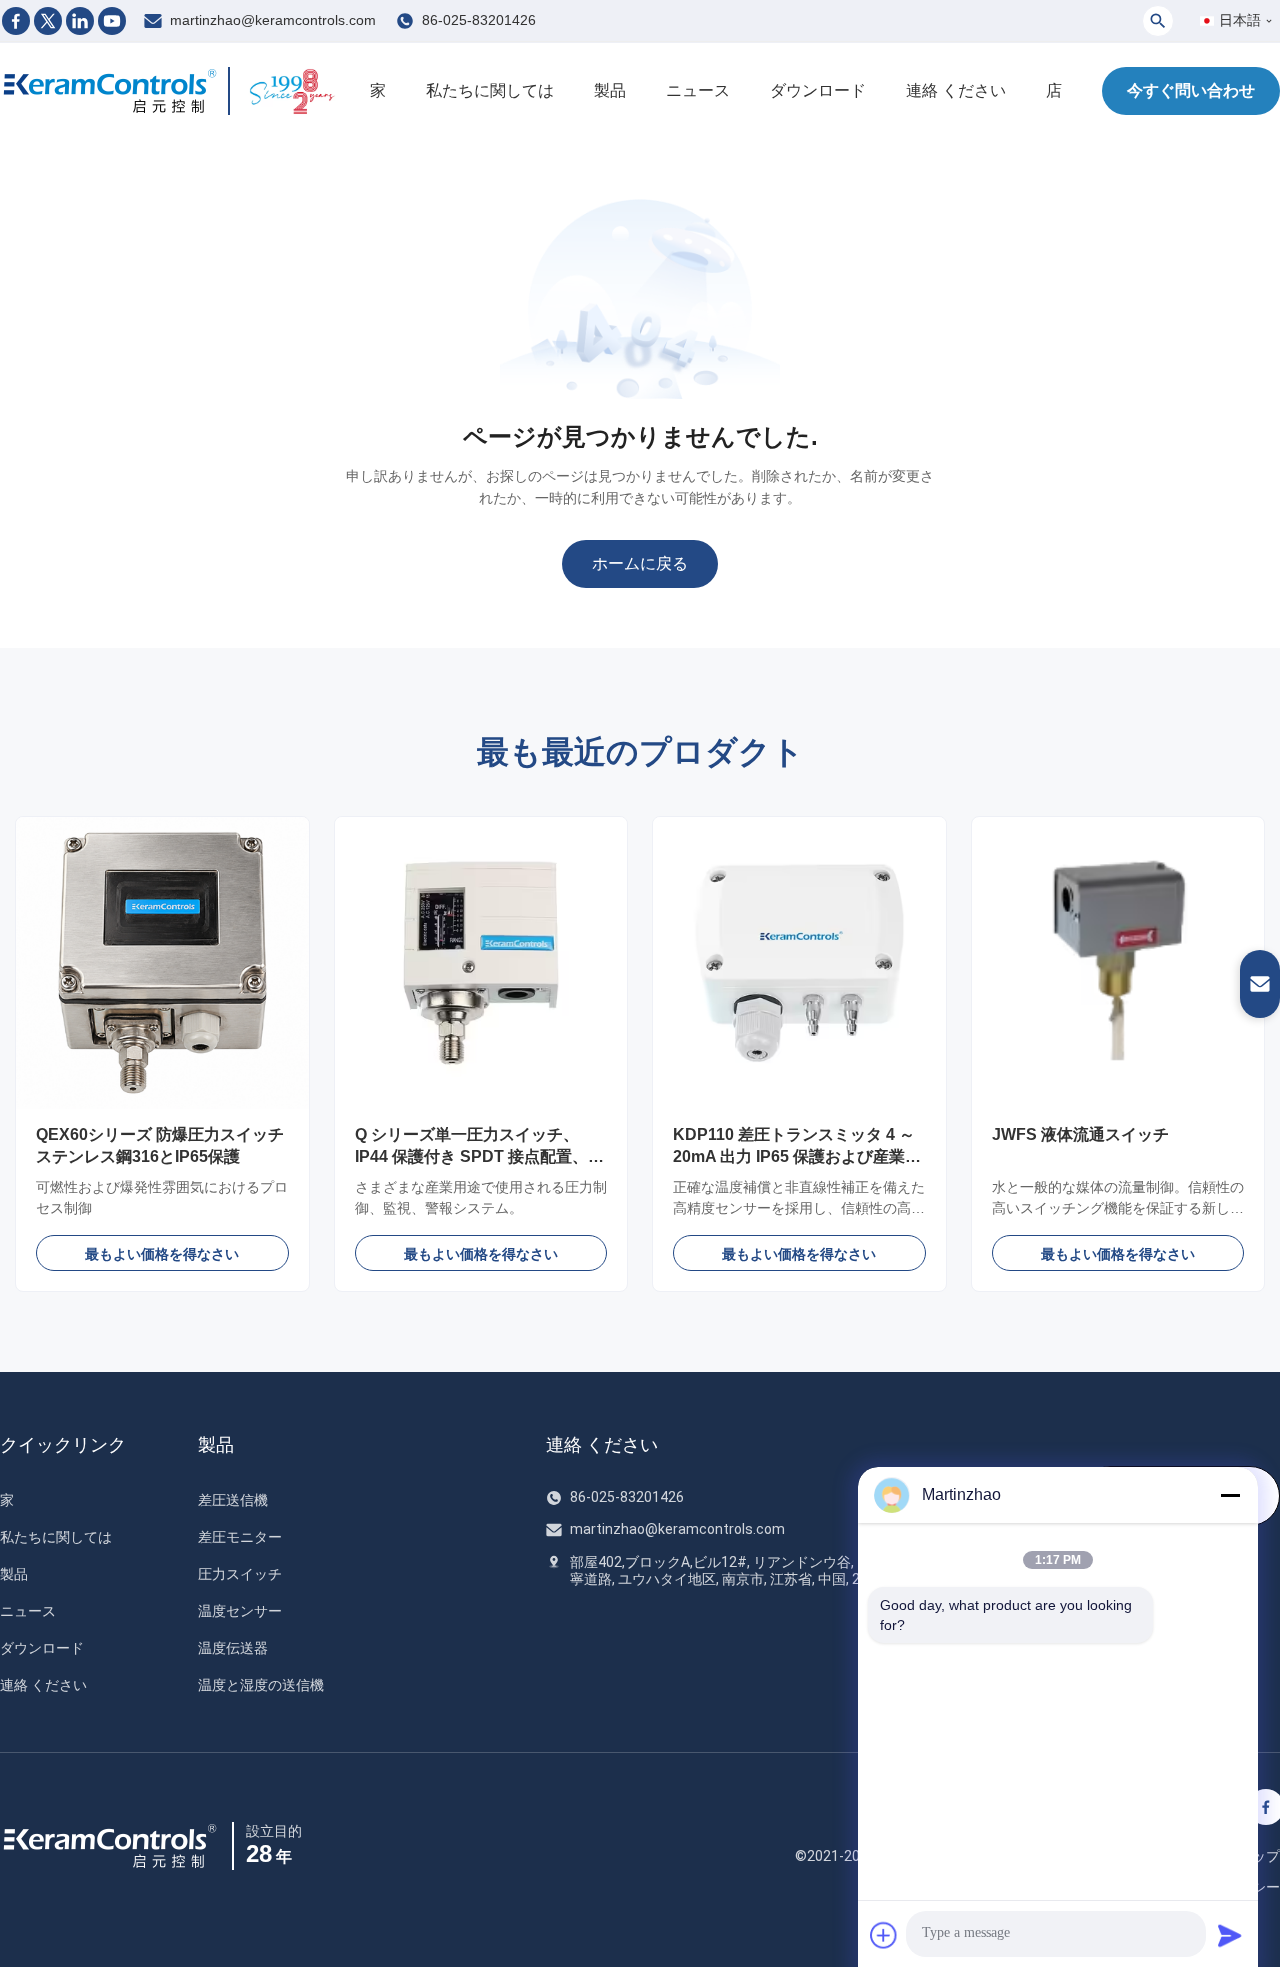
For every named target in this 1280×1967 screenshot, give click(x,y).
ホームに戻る (640, 563)
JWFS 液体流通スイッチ (1080, 1134)
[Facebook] (16, 21)
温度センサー (240, 1611)
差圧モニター (240, 1537)
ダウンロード (818, 90)
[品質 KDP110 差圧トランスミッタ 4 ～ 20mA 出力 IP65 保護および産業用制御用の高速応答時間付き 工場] (799, 963)
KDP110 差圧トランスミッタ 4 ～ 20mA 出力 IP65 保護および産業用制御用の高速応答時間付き (797, 1157)
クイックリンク (63, 1445)
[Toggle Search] (1158, 21)
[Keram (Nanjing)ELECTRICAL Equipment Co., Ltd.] (110, 91)
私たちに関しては (490, 90)
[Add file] (884, 1935)
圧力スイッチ (240, 1574)
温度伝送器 (233, 1648)
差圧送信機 (233, 1500)
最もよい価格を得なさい (162, 1254)
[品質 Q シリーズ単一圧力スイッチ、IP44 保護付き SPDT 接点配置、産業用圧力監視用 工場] (481, 963)
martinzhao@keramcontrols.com (273, 20)
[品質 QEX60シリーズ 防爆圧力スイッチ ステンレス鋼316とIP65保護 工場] (162, 963)
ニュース (698, 90)
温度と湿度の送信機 (261, 1685)
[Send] (1230, 1935)
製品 (610, 90)
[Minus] (1230, 1495)
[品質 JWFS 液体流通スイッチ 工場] (1118, 963)
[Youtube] (112, 21)
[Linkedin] (80, 21)
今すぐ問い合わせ (1191, 90)
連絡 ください (956, 90)
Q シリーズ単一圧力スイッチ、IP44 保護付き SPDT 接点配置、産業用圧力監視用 (479, 1157)
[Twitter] (48, 21)
